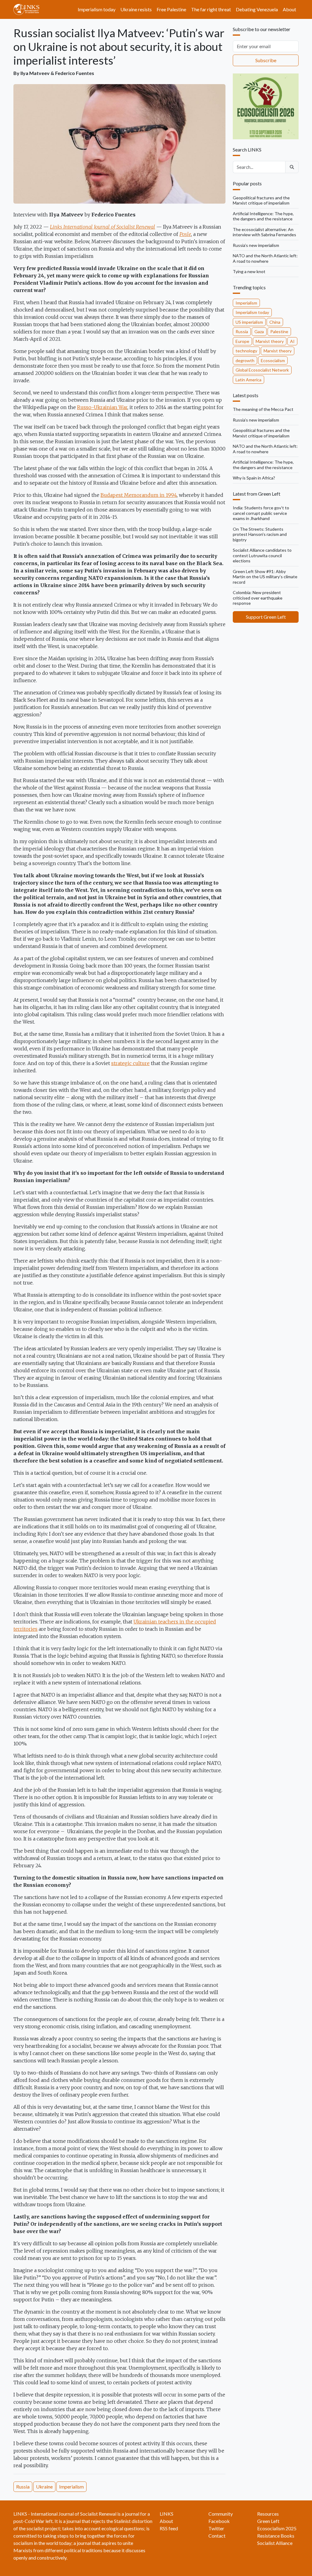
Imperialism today (97, 9)
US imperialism (249, 322)
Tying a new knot (249, 271)
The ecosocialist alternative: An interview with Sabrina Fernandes (264, 232)
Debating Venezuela (257, 9)
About (289, 9)
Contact (217, 2536)
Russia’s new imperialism (256, 245)
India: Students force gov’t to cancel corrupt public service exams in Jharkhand (261, 513)
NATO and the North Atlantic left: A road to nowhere (265, 258)
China (275, 322)
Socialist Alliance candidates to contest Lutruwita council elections (262, 555)
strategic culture (130, 1063)
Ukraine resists (136, 9)
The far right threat (211, 9)
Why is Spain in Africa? (254, 478)
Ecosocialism (273, 360)
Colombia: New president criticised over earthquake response (258, 598)
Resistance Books (276, 2536)
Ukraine (44, 2487)
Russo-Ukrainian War (102, 407)
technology (246, 351)
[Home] (29, 9)
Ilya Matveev (35, 73)
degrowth (245, 360)
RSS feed (169, 2528)
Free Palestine (171, 9)
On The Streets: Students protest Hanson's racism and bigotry (260, 534)
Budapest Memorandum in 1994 (139, 495)
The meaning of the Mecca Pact (263, 409)
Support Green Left (266, 617)
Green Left (268, 2521)
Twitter (216, 2528)
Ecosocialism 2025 (277, 2528)
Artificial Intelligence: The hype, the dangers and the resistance (263, 216)
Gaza (259, 331)
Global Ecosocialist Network (262, 370)
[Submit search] (292, 167)
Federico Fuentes (75, 73)
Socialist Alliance (275, 2543)
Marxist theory (270, 341)
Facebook (219, 2521)
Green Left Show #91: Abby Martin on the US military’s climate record (265, 577)
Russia (23, 2487)
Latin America (248, 380)
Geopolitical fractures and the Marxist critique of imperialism (261, 200)
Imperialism (71, 2487)
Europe (242, 341)
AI (292, 341)
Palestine (279, 331)
